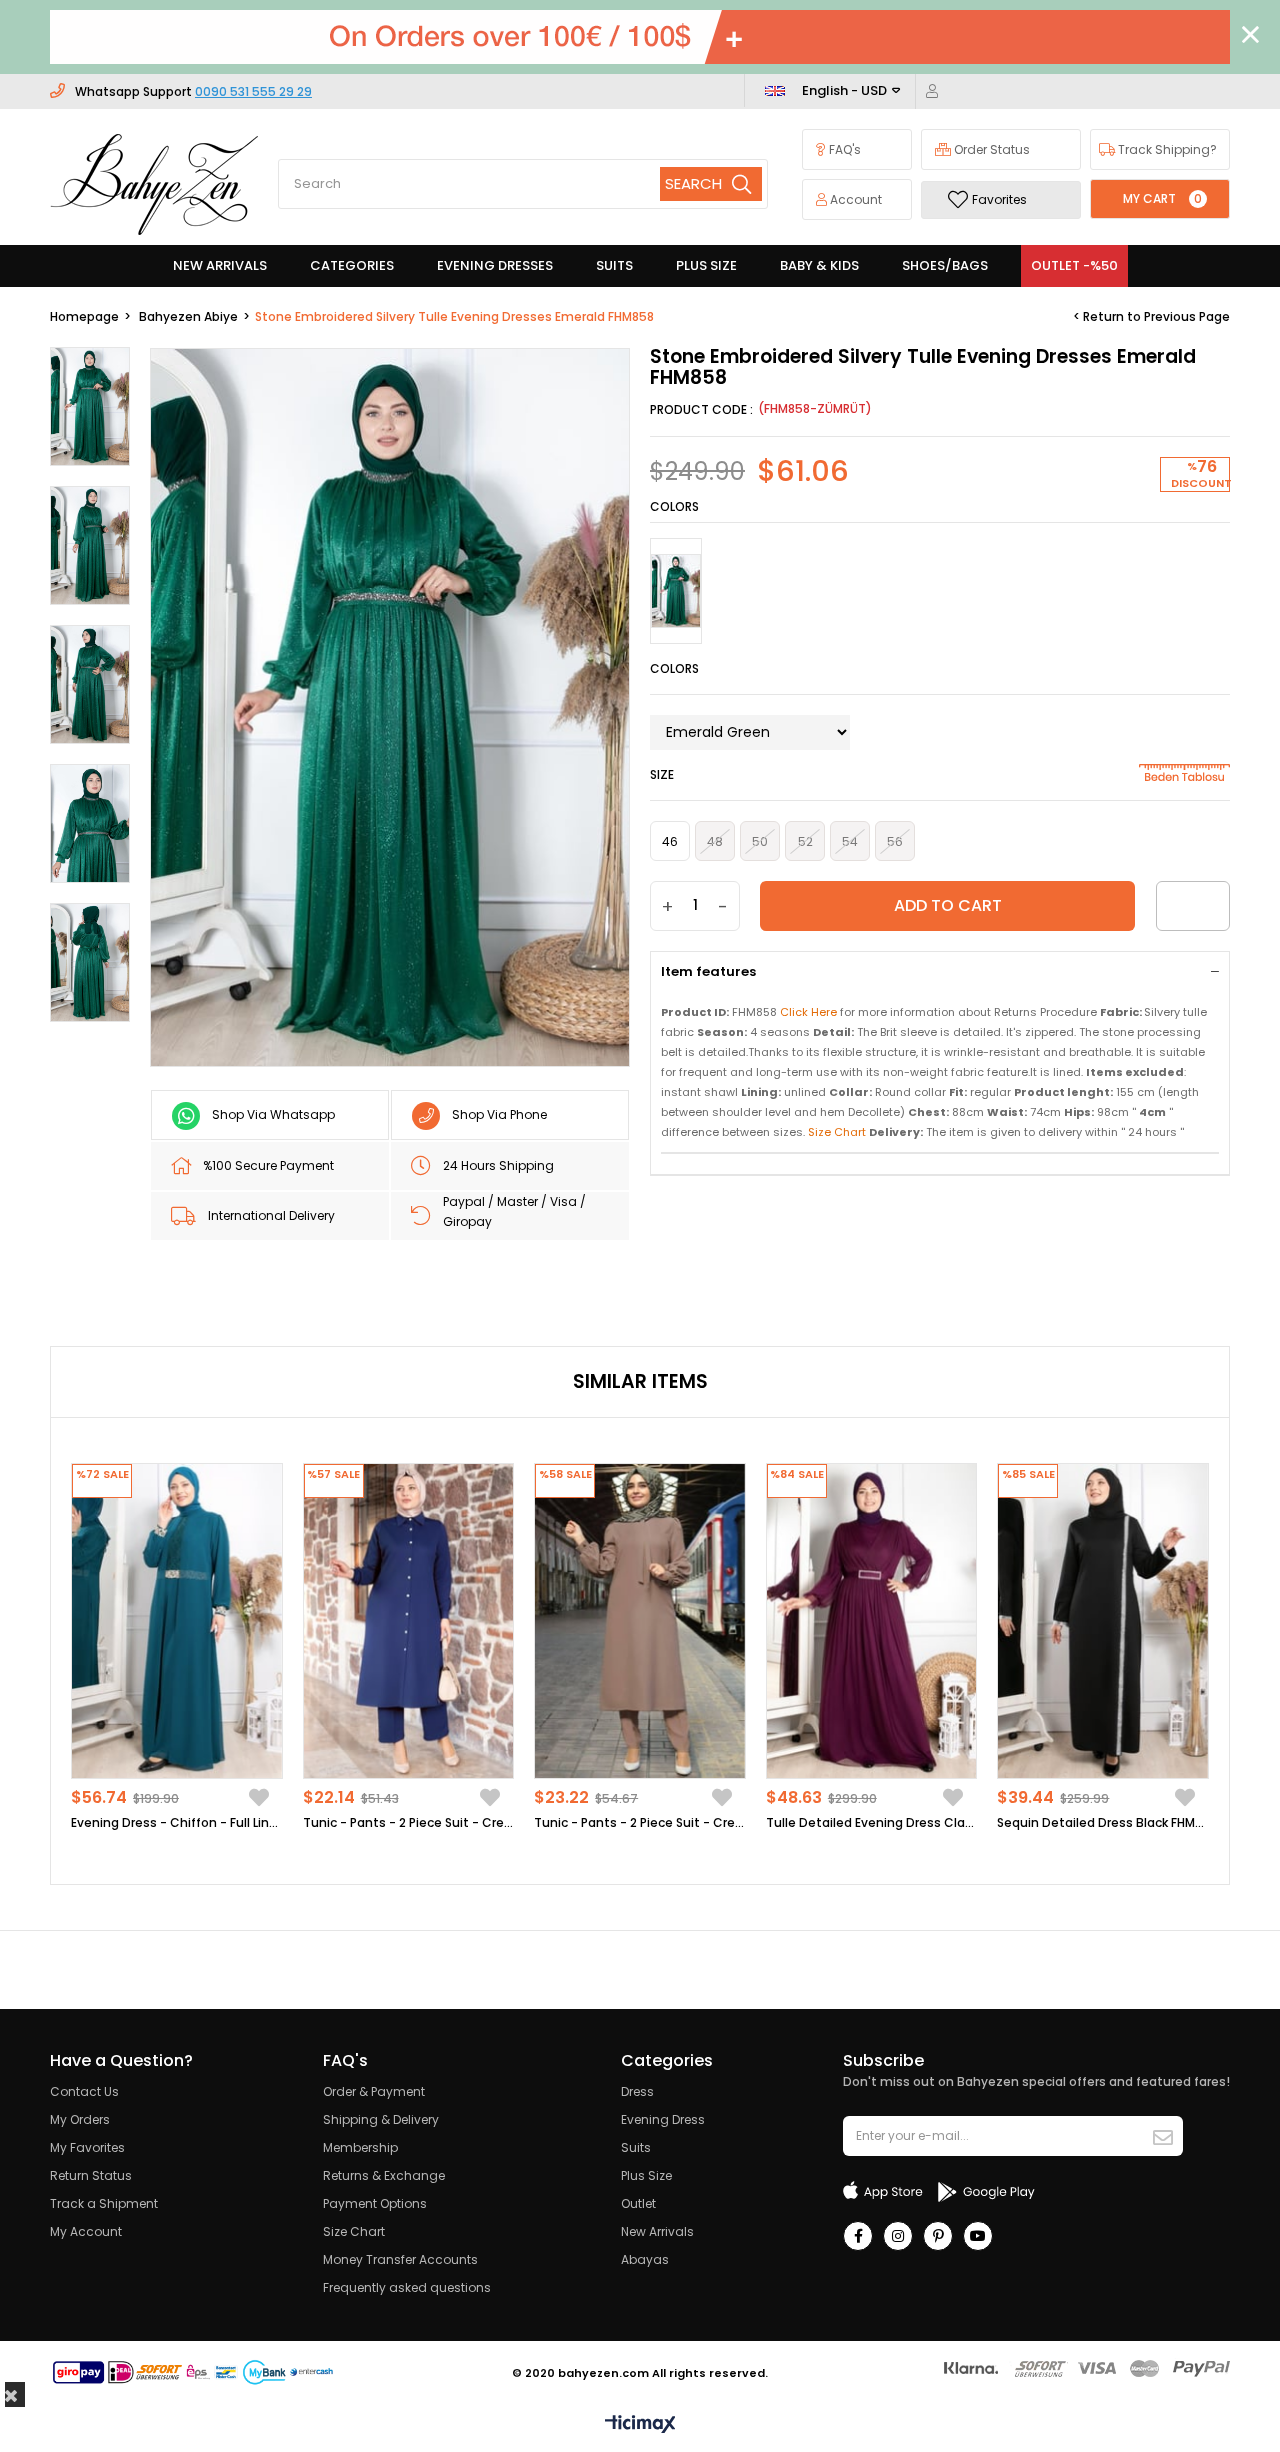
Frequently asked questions (407, 2287)
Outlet (638, 2203)
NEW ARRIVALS (220, 265)
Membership (360, 2147)
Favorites (999, 199)
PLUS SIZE (706, 265)
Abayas (645, 2259)
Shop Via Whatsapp (273, 1114)
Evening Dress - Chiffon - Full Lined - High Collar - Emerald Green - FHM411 (177, 1822)
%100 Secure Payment (268, 1165)
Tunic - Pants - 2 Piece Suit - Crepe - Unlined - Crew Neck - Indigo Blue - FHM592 (409, 1822)
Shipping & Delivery (381, 2119)
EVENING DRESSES (495, 265)
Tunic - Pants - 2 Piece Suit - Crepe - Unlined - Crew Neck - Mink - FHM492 (640, 1822)
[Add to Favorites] (1193, 906)
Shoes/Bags (945, 265)
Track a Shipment (104, 2203)
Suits (636, 2147)
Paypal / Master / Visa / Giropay (514, 1211)
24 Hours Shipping (498, 1165)
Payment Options (375, 2203)
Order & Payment (374, 2091)
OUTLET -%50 (1074, 265)
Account (854, 199)
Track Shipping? (1166, 149)
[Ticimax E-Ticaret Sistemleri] (640, 2425)
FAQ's (843, 149)
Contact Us (84, 2091)
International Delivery (271, 1215)
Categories (352, 265)
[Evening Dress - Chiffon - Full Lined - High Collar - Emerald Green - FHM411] (177, 1621)
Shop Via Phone (499, 1114)
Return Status (91, 2175)
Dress (637, 2091)
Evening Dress (663, 2119)
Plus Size (646, 2175)
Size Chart (354, 2231)
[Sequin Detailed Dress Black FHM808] (1103, 1621)
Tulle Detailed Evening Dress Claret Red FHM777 (872, 1822)
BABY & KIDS (819, 265)
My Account (86, 2231)
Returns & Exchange (384, 2175)
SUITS (614, 265)
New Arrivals (657, 2231)
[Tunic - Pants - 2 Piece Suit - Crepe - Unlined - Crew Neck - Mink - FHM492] (640, 1621)
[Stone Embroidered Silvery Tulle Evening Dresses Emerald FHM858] (676, 591)
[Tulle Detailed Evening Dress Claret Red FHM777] (872, 1621)
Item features (708, 971)
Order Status (990, 149)
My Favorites (87, 2147)
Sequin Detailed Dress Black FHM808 (1103, 1822)
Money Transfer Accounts (400, 2259)
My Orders (80, 2119)
